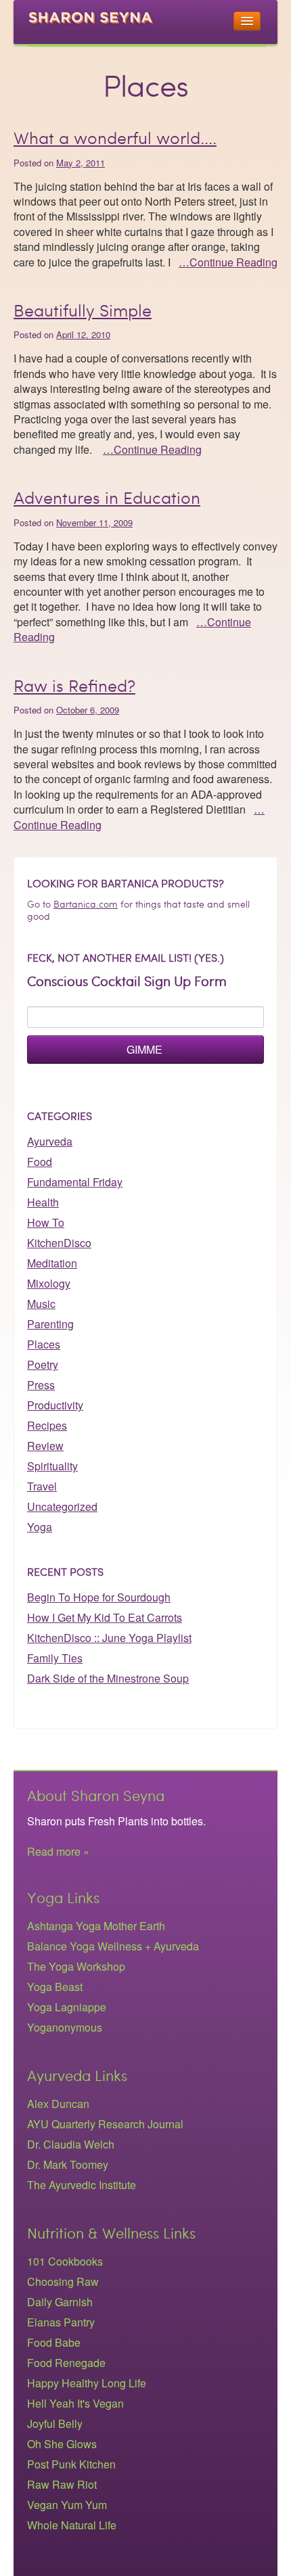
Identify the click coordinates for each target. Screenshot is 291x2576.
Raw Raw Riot (62, 2484)
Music (41, 1304)
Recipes (47, 1425)
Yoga (40, 1527)
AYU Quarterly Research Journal (105, 2124)
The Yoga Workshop (76, 1966)
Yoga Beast (55, 1987)
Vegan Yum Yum (67, 2505)
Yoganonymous (65, 2027)
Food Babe (54, 2342)
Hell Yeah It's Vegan (75, 2403)
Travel (42, 1486)
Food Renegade (66, 2363)
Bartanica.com (86, 905)
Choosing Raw (63, 2281)
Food (40, 1162)
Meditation (52, 1263)
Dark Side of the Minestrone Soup (108, 1678)
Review (45, 1446)
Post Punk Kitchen (71, 2464)
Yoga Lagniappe (67, 2007)
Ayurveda (50, 1141)
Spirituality (52, 1466)
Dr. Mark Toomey (68, 2164)
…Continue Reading (228, 262)
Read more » (58, 1851)
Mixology (49, 1283)
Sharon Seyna (98, 26)
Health (43, 1202)
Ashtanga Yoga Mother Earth (96, 1926)
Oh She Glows (62, 2444)
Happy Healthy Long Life (87, 2383)
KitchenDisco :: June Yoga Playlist (109, 1638)
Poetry (43, 1364)
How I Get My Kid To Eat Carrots (105, 1617)
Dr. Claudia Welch (71, 2144)
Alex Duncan (58, 2104)
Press (41, 1385)
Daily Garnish (60, 2302)
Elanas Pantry (61, 2322)
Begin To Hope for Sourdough (99, 1597)
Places (44, 1344)
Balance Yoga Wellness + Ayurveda (113, 1946)
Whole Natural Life (72, 2525)
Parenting (50, 1324)
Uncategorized (62, 1506)
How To (46, 1222)
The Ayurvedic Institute (82, 2185)
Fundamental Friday (75, 1182)
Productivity (55, 1405)
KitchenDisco (59, 1243)
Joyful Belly (55, 2423)
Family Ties (55, 1658)
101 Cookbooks (65, 2261)
